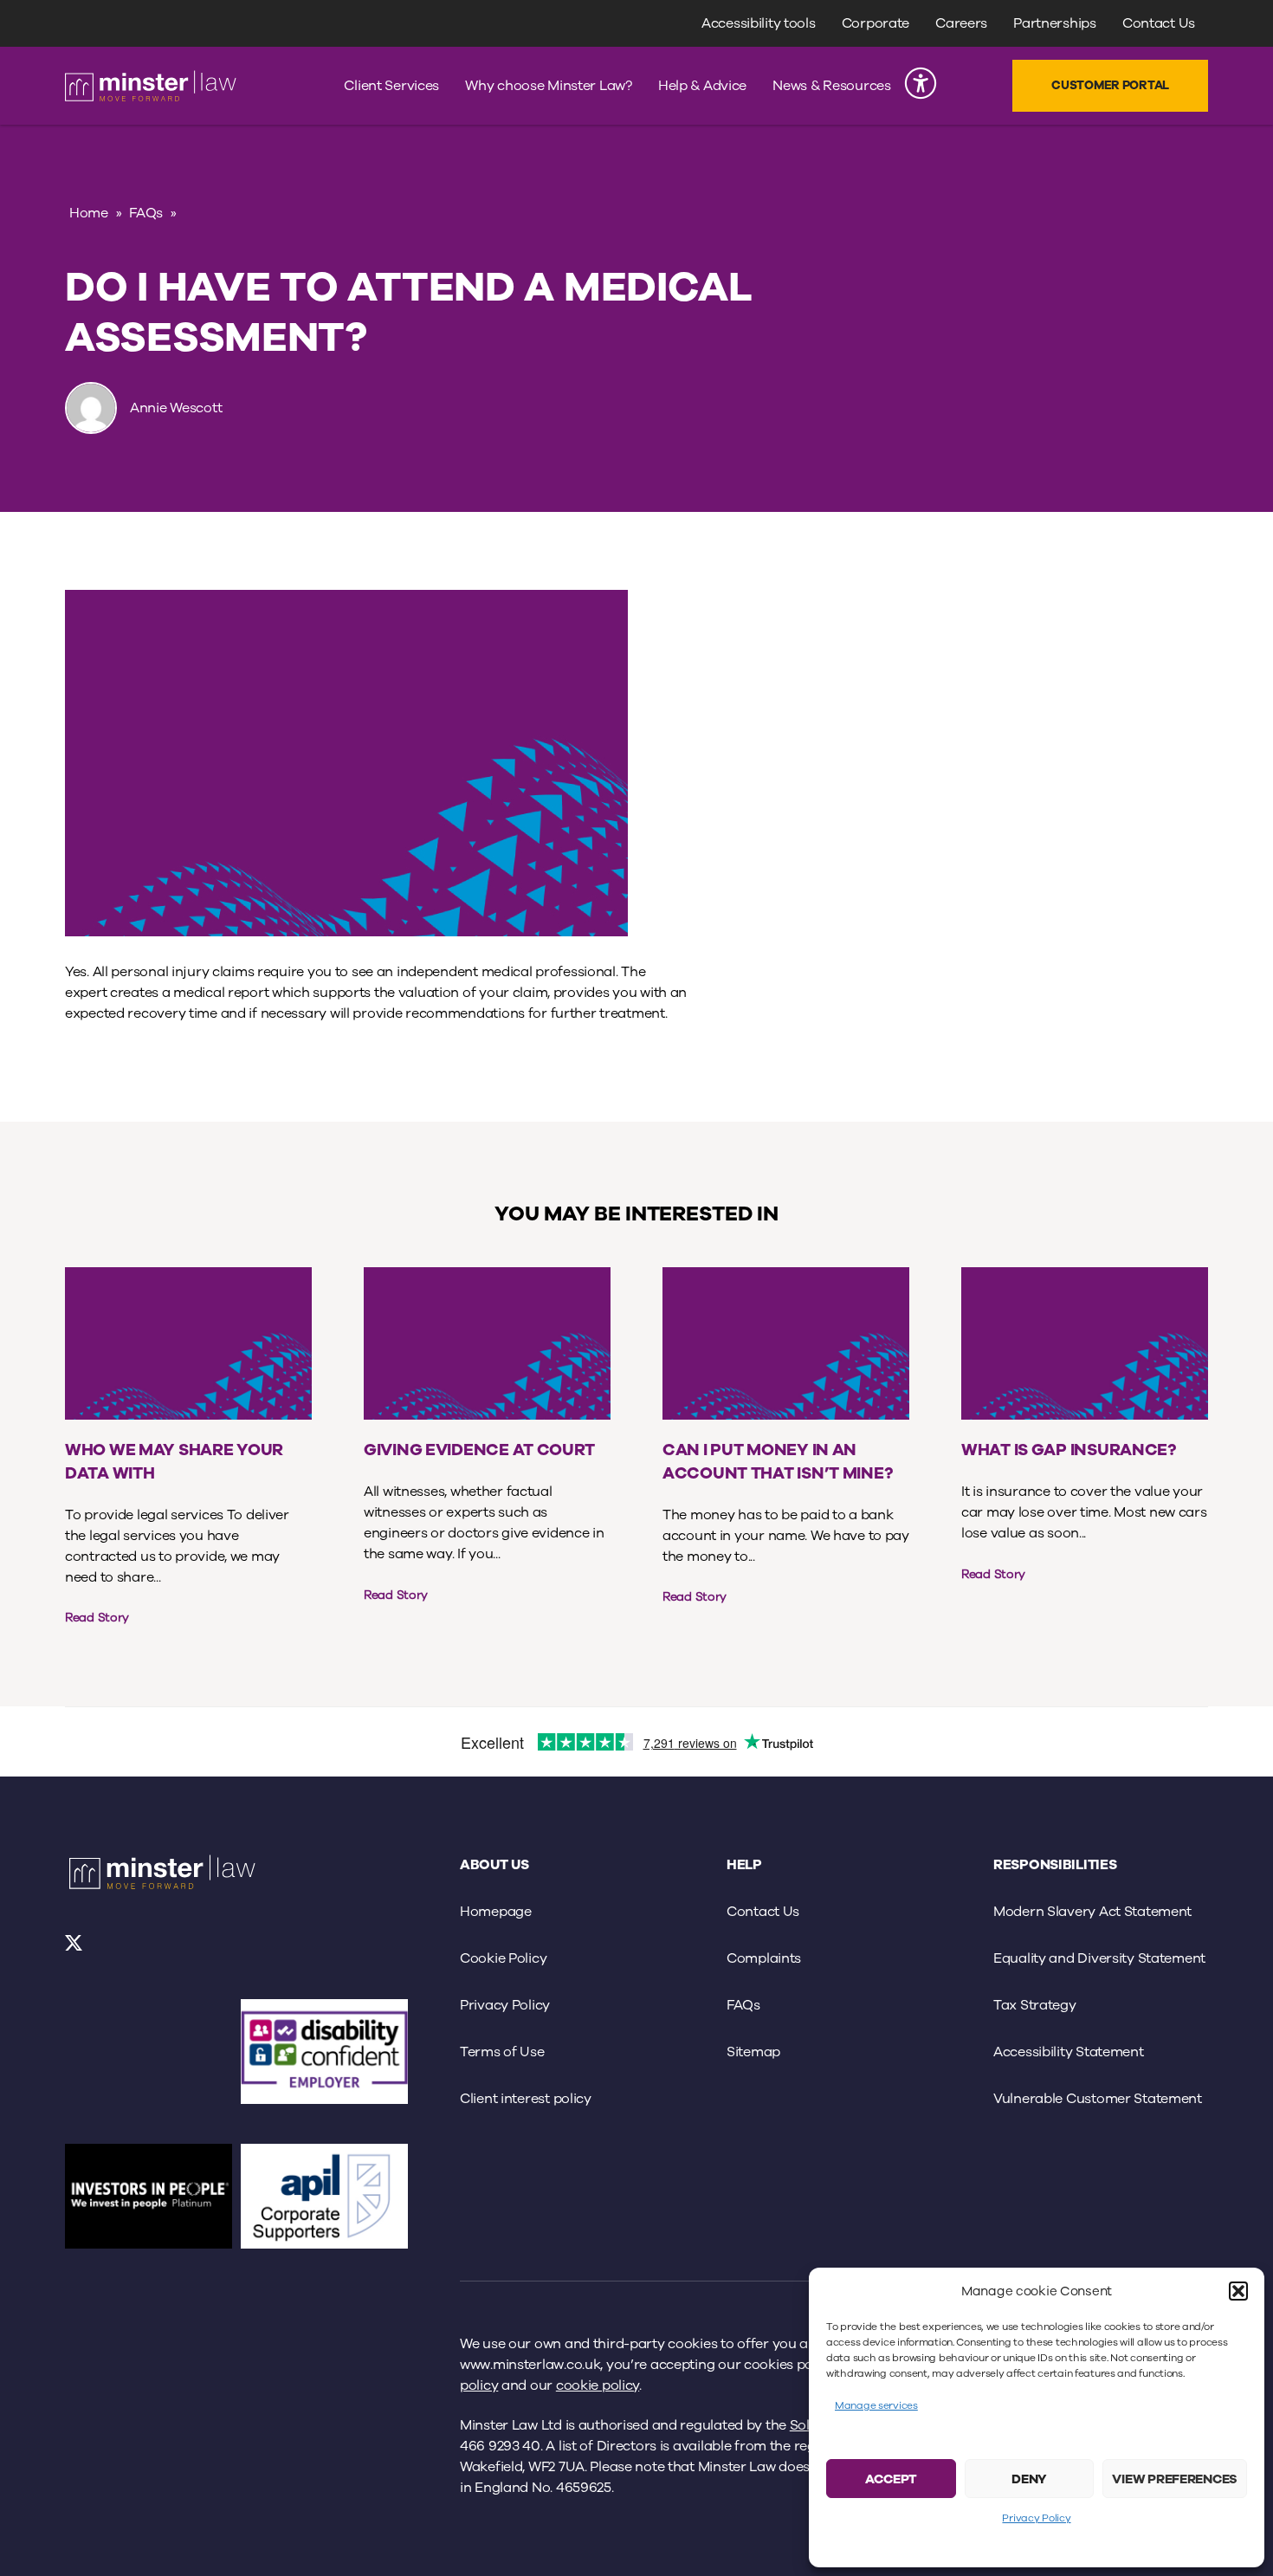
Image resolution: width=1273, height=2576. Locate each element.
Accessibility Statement (1069, 2052)
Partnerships (1055, 23)
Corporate (876, 23)
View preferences (1175, 2479)
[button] (1238, 2291)
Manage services (876, 2405)
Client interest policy (526, 2099)
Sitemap (753, 2052)
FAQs (146, 213)
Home (89, 213)
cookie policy (598, 2385)
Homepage (496, 1912)
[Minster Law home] (151, 86)
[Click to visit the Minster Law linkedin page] (121, 1950)
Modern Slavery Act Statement (1092, 1912)
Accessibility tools (759, 23)
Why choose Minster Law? (549, 86)
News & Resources (832, 86)
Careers (961, 23)
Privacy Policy (1036, 2518)
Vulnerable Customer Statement (1098, 2099)
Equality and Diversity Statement (1099, 1958)
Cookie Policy (503, 1958)
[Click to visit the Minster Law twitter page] (75, 1950)
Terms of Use (502, 2052)
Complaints (764, 1958)
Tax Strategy (1035, 2005)
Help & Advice (702, 86)
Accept (891, 2479)
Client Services (391, 86)
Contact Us (1159, 23)
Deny (1029, 2479)
